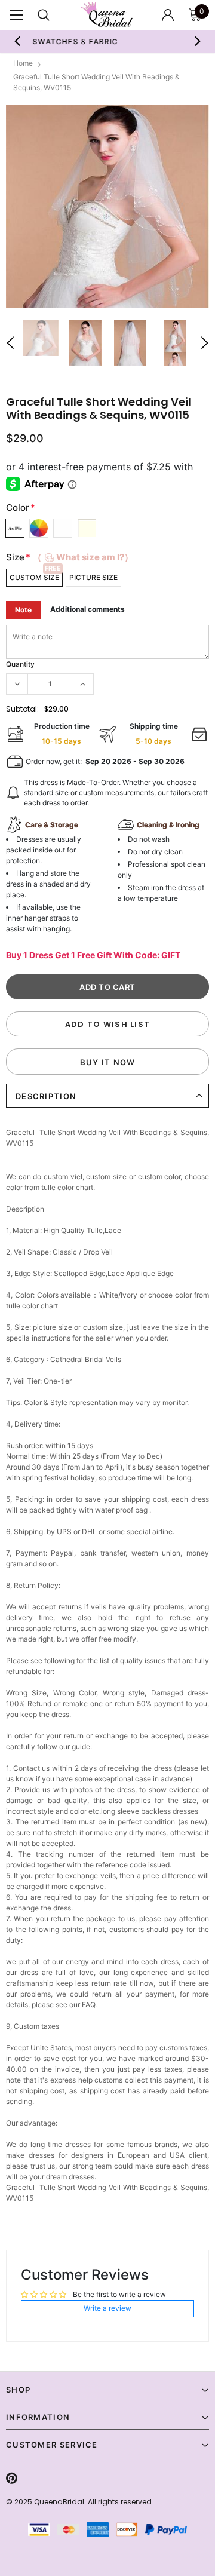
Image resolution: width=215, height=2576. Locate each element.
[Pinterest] (12, 2479)
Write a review (107, 2308)
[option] (107, 207)
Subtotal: (22, 709)
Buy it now (108, 1062)
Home (23, 63)
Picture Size (93, 577)
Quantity (20, 664)
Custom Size (34, 577)
